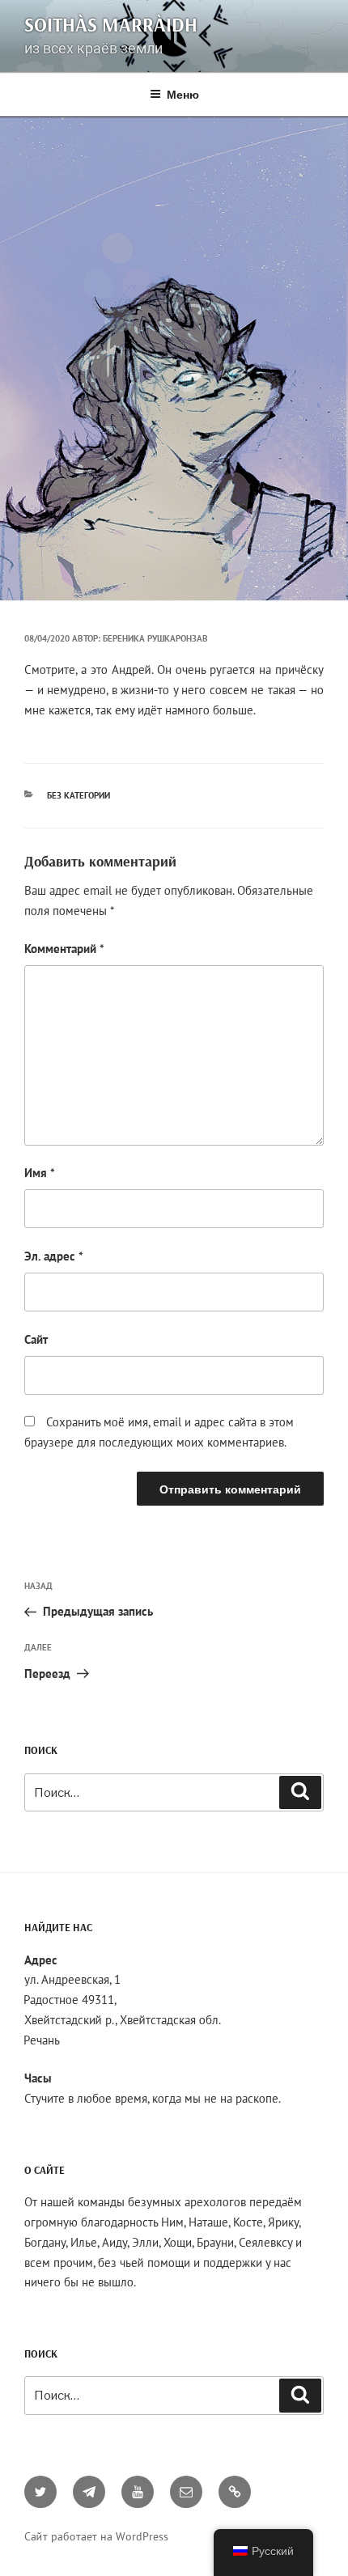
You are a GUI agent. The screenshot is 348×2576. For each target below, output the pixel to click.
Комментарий (64, 949)
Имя (40, 1173)
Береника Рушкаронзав (155, 638)
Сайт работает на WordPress (96, 2536)
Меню (183, 94)
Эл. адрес (54, 1256)
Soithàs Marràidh (111, 24)
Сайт (36, 1339)
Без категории (79, 795)
